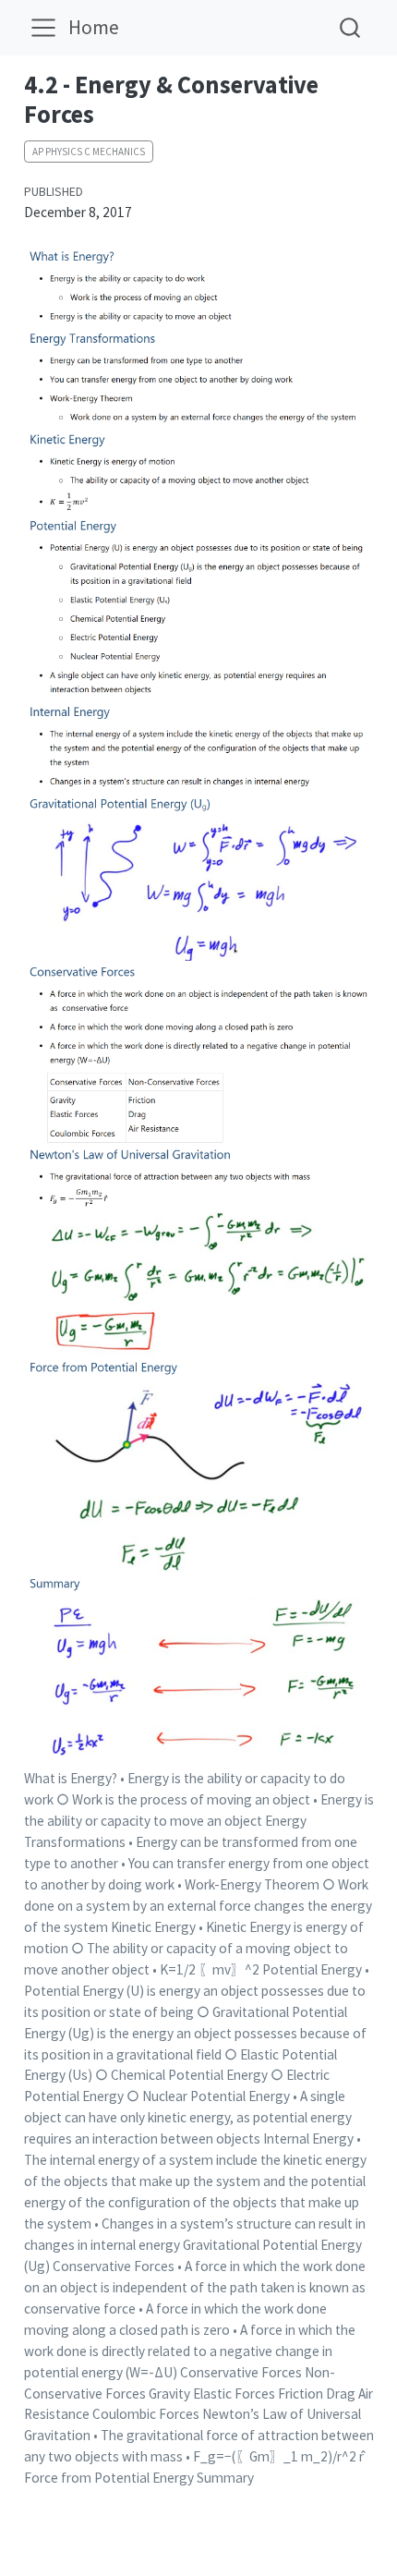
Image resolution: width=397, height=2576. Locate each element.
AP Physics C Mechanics (89, 152)
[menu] (43, 28)
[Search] (350, 27)
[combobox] (351, 27)
